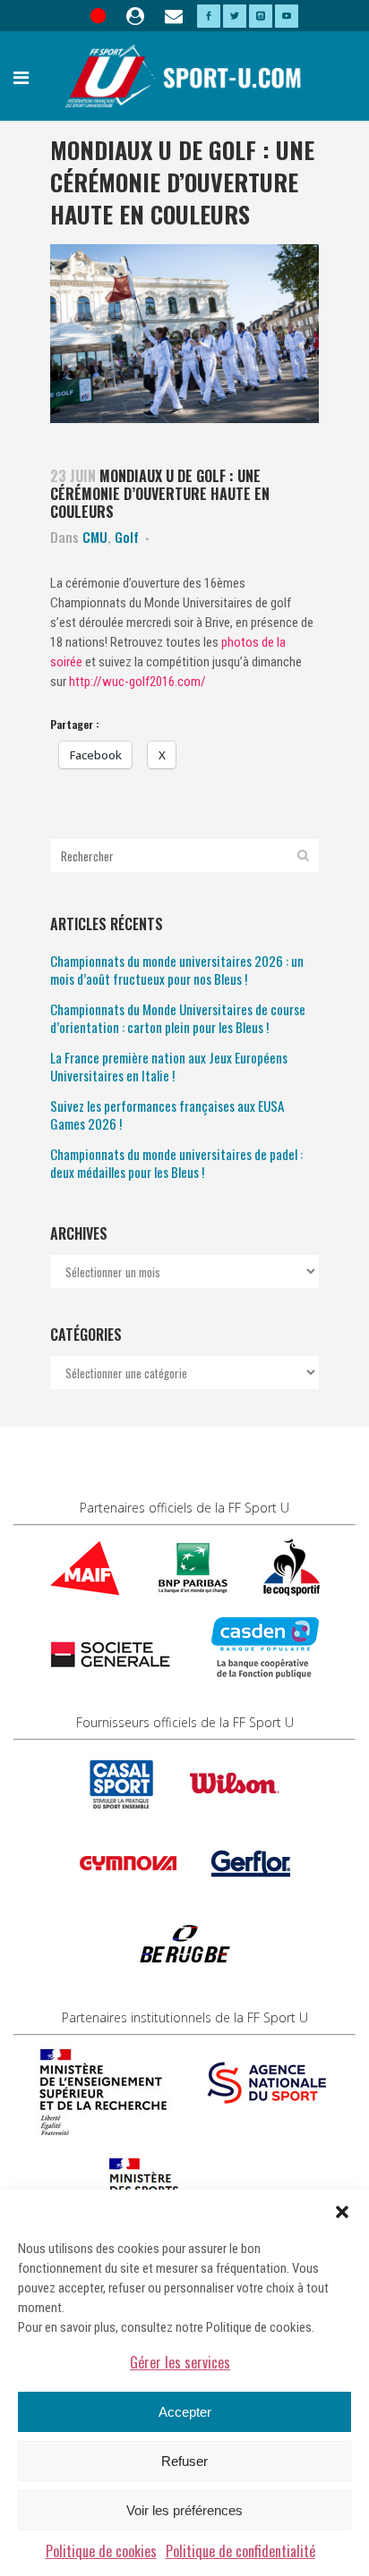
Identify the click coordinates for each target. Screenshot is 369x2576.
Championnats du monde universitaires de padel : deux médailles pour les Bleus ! (176, 1163)
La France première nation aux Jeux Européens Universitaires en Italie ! (169, 1066)
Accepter (185, 2412)
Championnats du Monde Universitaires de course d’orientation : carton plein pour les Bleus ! (178, 1018)
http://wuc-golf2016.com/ (137, 682)
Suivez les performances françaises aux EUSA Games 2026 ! (167, 1114)
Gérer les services (180, 2362)
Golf (127, 537)
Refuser (184, 2461)
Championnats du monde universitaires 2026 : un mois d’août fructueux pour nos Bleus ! (177, 970)
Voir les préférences (184, 2510)
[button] (342, 2212)
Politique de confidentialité (240, 2551)
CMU (95, 537)
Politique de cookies (101, 2551)
